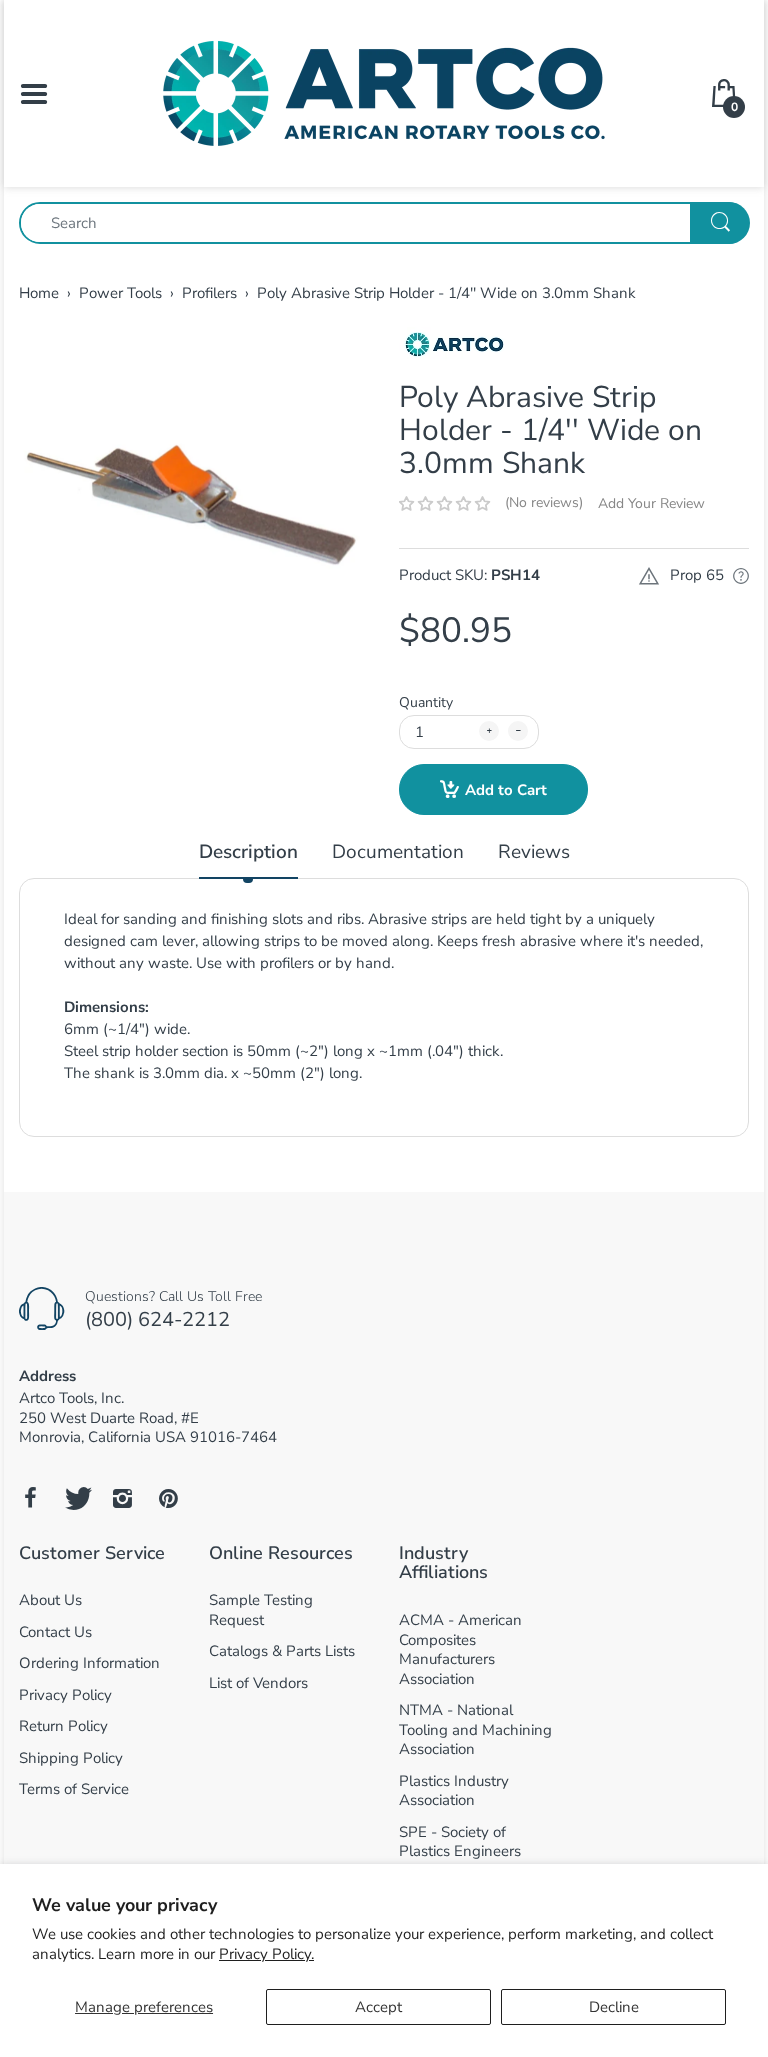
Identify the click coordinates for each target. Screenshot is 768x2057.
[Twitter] (76, 1498)
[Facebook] (30, 1498)
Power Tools (120, 293)
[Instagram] (122, 1498)
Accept (378, 2007)
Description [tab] (248, 852)
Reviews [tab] (534, 852)
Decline (614, 2007)
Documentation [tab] (398, 852)
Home (39, 293)
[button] (444, 504)
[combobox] (384, 223)
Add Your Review (651, 503)
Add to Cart (506, 790)
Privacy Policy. (266, 1954)
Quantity (426, 702)
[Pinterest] (168, 1498)
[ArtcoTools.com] (384, 92)
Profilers (209, 293)
